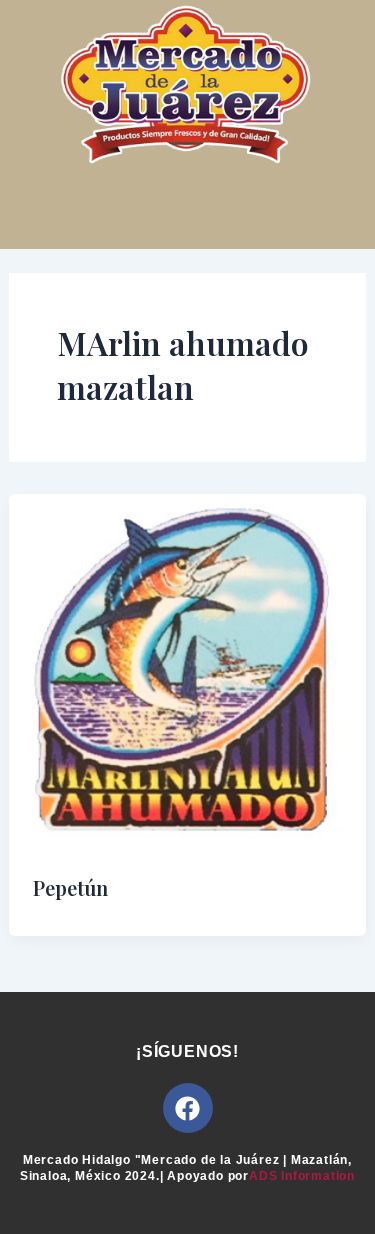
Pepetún (70, 887)
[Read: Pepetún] (188, 671)
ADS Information (302, 1176)
